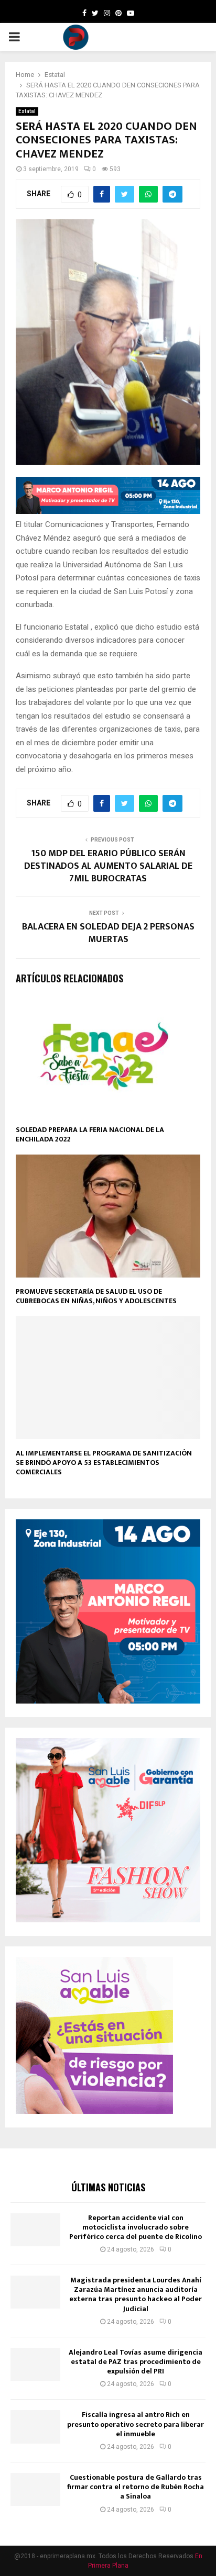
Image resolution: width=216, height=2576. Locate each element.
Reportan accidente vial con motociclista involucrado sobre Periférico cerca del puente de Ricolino (136, 2227)
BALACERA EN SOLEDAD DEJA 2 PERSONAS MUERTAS (108, 933)
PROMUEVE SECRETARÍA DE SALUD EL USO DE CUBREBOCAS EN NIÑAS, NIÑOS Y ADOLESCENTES (96, 1296)
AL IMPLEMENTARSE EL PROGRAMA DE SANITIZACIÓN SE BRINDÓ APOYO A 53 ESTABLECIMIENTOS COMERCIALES (104, 1463)
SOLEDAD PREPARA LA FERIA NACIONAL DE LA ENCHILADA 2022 (90, 1134)
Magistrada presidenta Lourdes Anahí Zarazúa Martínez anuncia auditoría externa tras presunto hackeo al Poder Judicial (136, 2294)
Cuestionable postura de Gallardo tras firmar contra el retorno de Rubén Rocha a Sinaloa (136, 2487)
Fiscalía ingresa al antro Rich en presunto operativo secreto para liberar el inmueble (136, 2424)
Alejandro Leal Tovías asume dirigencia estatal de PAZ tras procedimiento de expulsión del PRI (136, 2362)
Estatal (27, 111)
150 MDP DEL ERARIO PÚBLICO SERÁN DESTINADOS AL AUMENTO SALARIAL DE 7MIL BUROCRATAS (108, 866)
